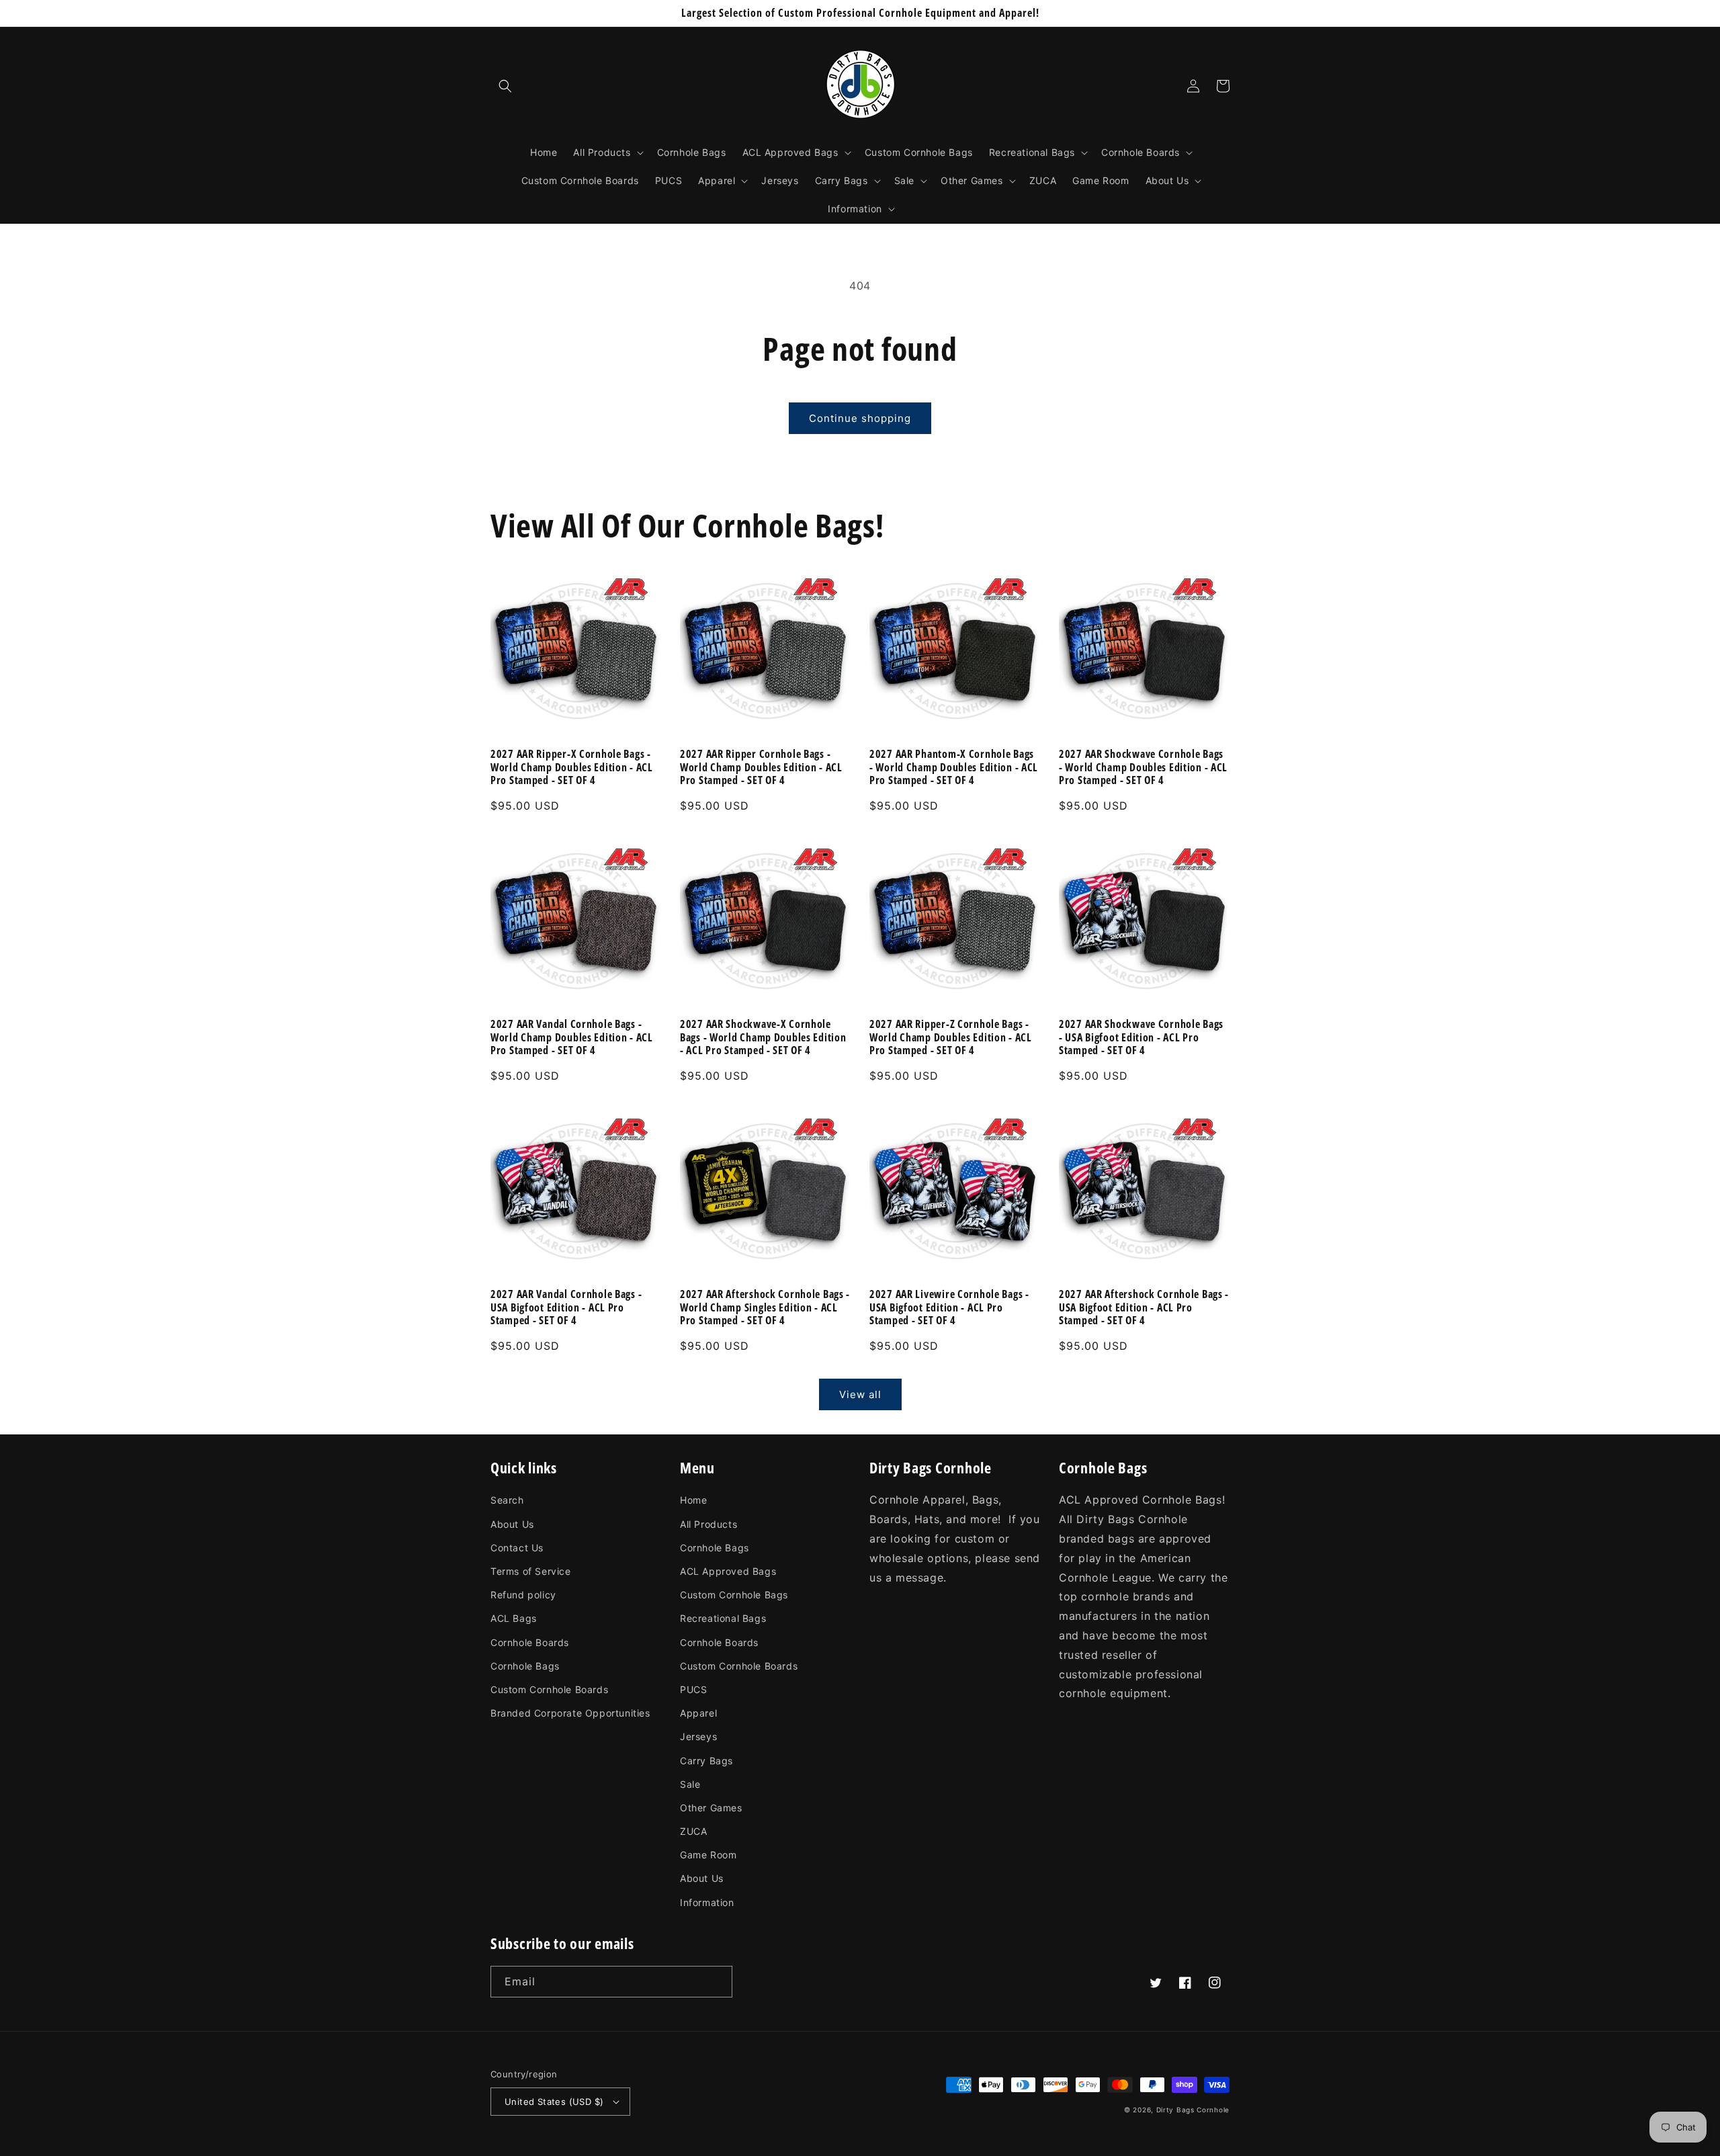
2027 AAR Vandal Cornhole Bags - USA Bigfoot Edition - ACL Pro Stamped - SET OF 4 (566, 1307)
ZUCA (693, 1831)
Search (507, 1500)
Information (707, 1902)
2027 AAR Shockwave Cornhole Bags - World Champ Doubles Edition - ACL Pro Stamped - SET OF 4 (1143, 767)
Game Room (708, 1855)
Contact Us (517, 1548)
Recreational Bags (723, 1618)
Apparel (698, 1713)
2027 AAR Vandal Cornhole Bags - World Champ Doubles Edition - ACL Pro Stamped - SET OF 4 (572, 1037)
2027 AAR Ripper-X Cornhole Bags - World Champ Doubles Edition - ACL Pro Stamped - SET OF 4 (572, 767)
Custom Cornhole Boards (549, 1689)
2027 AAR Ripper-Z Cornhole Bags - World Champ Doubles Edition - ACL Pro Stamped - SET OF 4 (951, 1037)
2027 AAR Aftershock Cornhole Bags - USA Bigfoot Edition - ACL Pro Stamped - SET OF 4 (1144, 1307)
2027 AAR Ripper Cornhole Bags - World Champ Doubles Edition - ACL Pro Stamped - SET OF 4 (761, 767)
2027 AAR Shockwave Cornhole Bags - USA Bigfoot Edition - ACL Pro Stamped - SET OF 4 (1141, 1037)
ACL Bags (514, 1618)
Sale (690, 1784)
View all (860, 1394)
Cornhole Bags (525, 1666)
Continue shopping (860, 418)
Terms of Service (531, 1571)
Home (693, 1500)
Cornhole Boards (530, 1642)
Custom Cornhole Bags (734, 1595)
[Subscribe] (717, 1982)
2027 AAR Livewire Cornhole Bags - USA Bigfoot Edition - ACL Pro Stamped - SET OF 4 (949, 1307)
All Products (708, 1524)
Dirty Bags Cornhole (1193, 2110)
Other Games (711, 1808)
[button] (505, 86)
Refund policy (523, 1595)
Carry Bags (706, 1761)
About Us (512, 1524)
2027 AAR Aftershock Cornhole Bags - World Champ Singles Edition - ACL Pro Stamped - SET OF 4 (765, 1307)
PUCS (693, 1689)
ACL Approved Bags (728, 1571)
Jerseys (698, 1736)
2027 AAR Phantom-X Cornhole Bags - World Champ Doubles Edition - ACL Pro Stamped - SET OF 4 (954, 767)
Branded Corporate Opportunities (570, 1713)
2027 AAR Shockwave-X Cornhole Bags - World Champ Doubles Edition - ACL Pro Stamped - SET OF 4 (763, 1037)
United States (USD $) (554, 2102)
